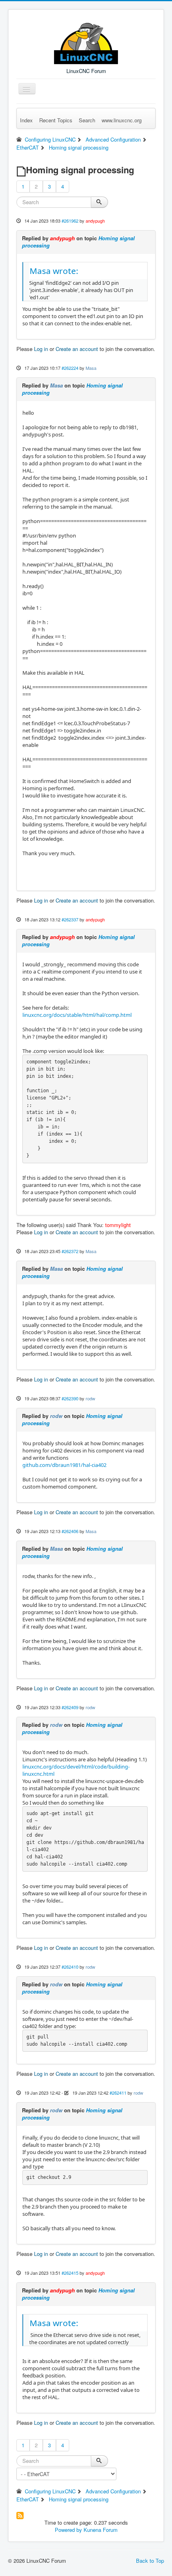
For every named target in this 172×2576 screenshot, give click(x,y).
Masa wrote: (54, 271)
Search (87, 120)
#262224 (70, 368)
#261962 (70, 221)
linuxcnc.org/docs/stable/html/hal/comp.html (77, 1015)
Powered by (68, 2530)
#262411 (118, 2093)
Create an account (77, 349)
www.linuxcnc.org (122, 120)
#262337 (70, 919)
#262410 (70, 1967)
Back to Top (150, 2561)
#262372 (70, 1251)
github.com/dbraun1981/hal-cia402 (64, 1465)
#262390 (70, 1398)
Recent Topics (56, 120)
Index (26, 120)
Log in (41, 349)
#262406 (70, 1531)
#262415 (70, 2273)
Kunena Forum (101, 2530)
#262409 (70, 1707)
